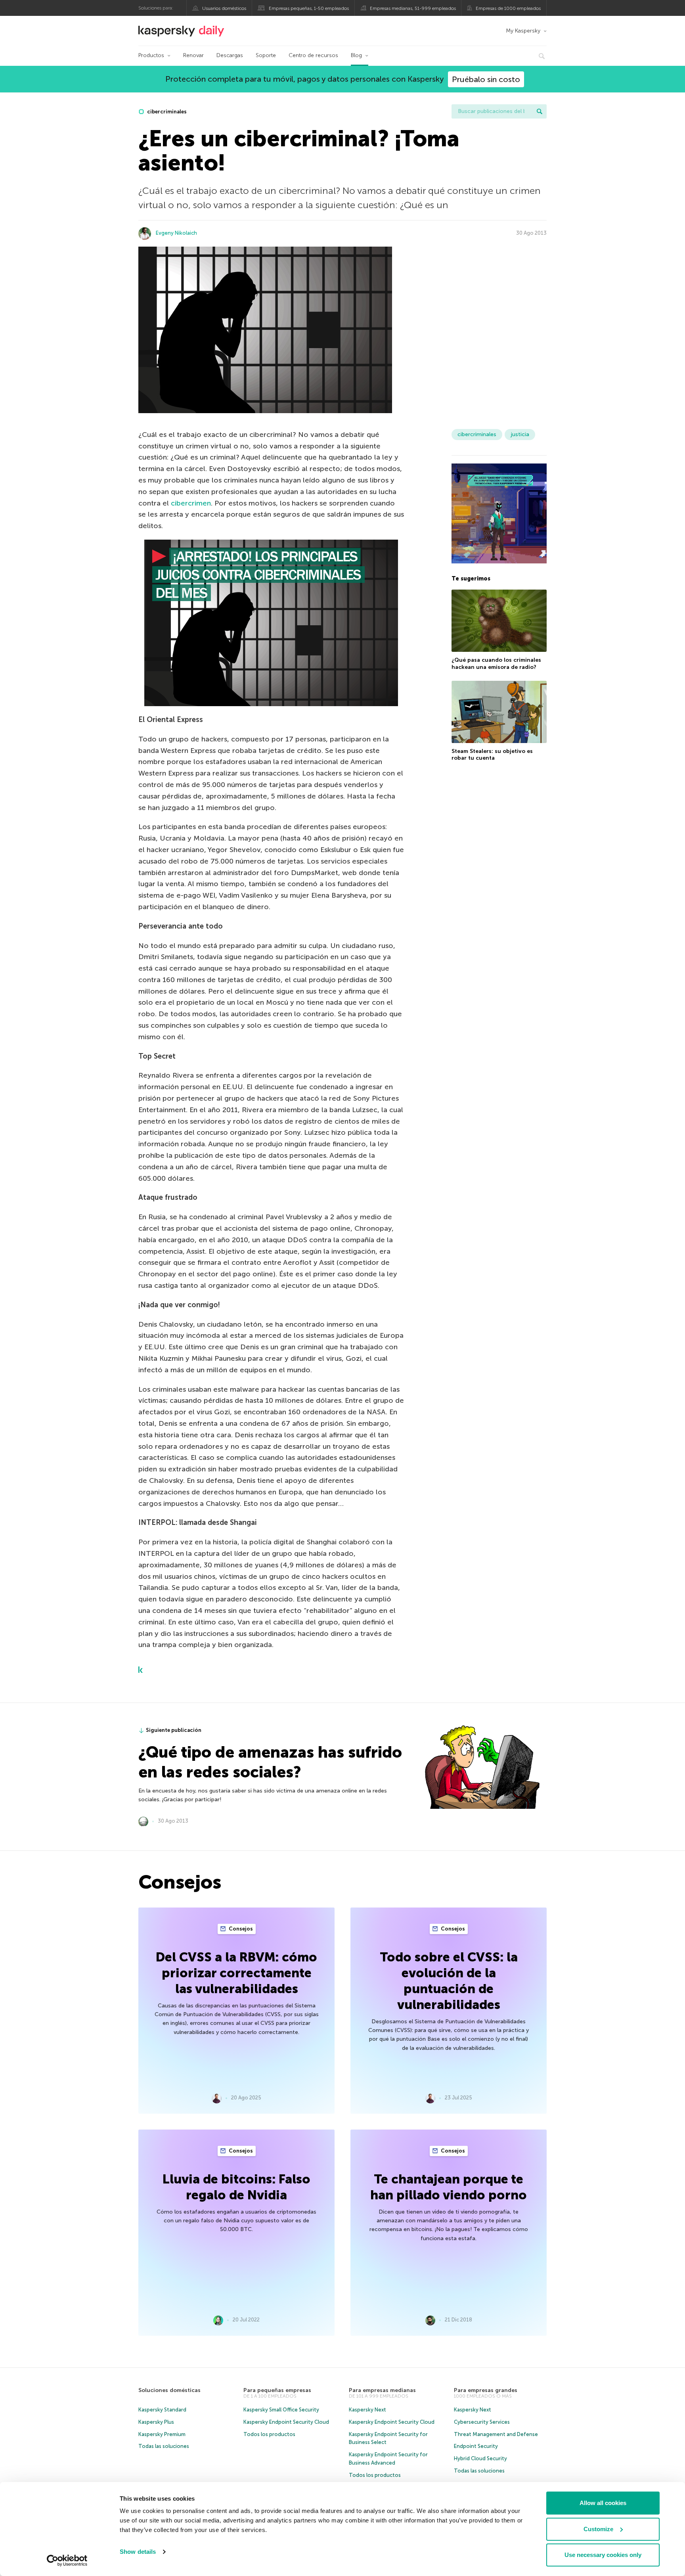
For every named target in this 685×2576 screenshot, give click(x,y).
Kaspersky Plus (156, 2422)
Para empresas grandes (486, 2390)
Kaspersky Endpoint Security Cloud (286, 2422)
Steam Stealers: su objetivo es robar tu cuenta (492, 755)
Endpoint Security (476, 2446)
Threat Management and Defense (496, 2434)
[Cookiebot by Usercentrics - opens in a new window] (67, 2561)
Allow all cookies (603, 2503)
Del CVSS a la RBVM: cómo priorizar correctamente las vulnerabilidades (236, 1973)
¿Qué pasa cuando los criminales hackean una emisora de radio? (496, 664)
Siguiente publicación (174, 1730)
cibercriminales (166, 112)
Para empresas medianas (382, 2390)
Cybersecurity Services (482, 2422)
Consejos (240, 1929)
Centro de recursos (313, 55)
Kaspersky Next (367, 2410)
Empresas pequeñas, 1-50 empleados (309, 8)
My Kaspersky (523, 31)
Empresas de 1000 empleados (508, 8)
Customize (598, 2529)
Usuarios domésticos (224, 8)
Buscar (540, 111)
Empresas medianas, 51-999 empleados (413, 8)
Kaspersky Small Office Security (281, 2410)
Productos (151, 55)
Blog (356, 55)
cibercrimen (191, 503)
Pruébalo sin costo (486, 79)
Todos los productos (269, 2434)
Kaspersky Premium (162, 2434)
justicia (520, 434)
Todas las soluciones (164, 2446)
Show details (138, 2552)
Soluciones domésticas (169, 2390)
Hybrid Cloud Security (480, 2458)
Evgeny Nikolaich (176, 233)
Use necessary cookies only (603, 2555)
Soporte (266, 55)
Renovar (193, 55)
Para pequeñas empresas (277, 2390)
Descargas (230, 55)
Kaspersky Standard (162, 2410)
